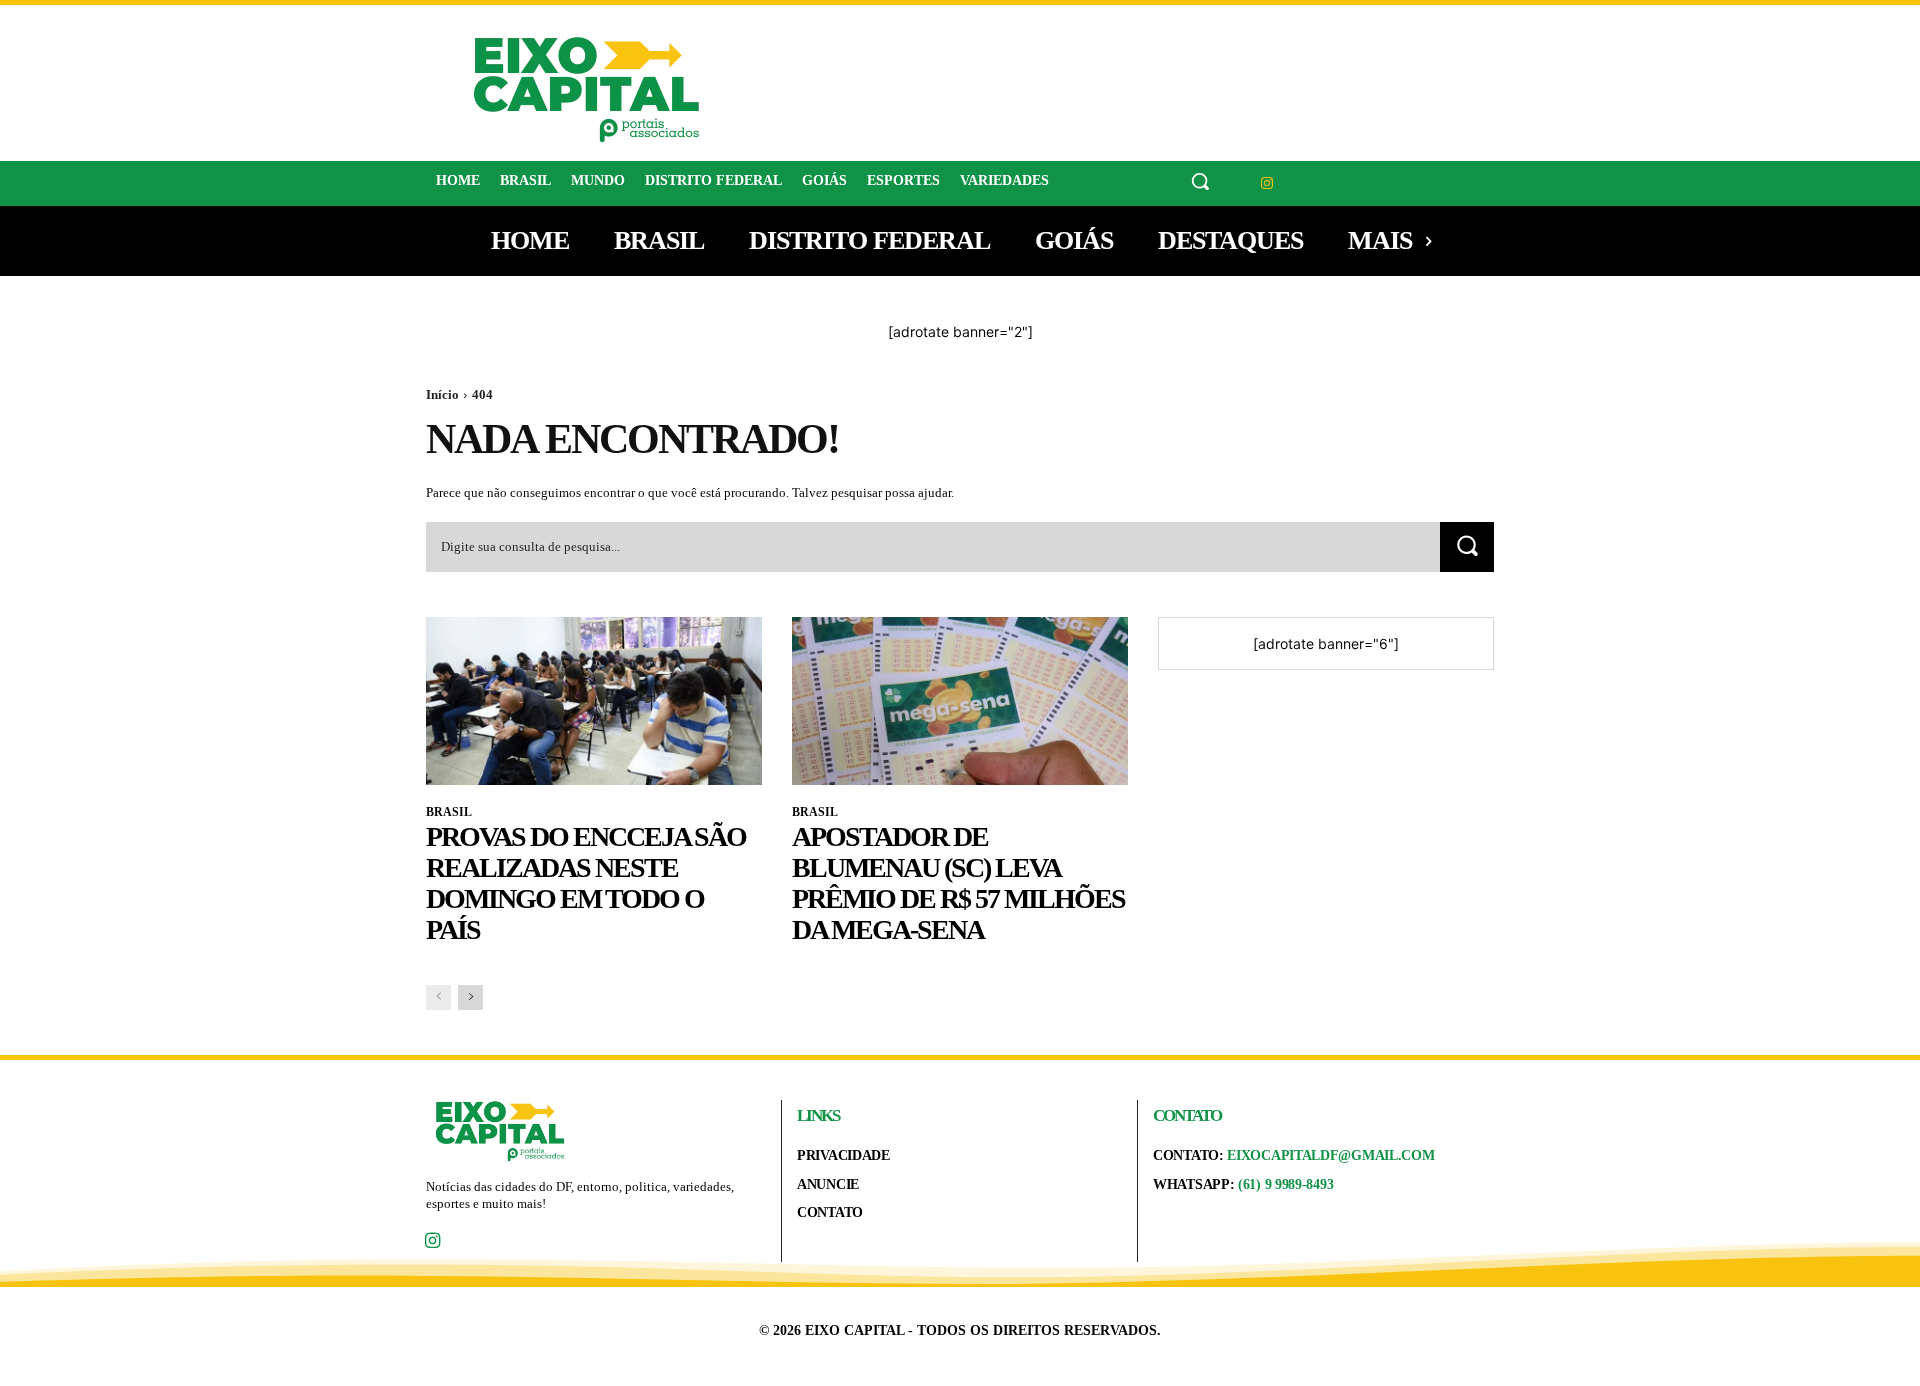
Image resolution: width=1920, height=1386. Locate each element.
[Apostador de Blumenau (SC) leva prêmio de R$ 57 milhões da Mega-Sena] (960, 701)
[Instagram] (1267, 183)
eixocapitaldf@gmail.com (1330, 1155)
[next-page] (470, 997)
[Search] (1467, 546)
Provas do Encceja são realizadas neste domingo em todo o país (586, 882)
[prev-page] (438, 997)
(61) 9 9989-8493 (1285, 1184)
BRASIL (449, 812)
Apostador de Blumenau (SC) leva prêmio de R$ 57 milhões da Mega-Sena (958, 882)
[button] (1200, 181)
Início (442, 394)
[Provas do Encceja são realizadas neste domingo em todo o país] (594, 701)
